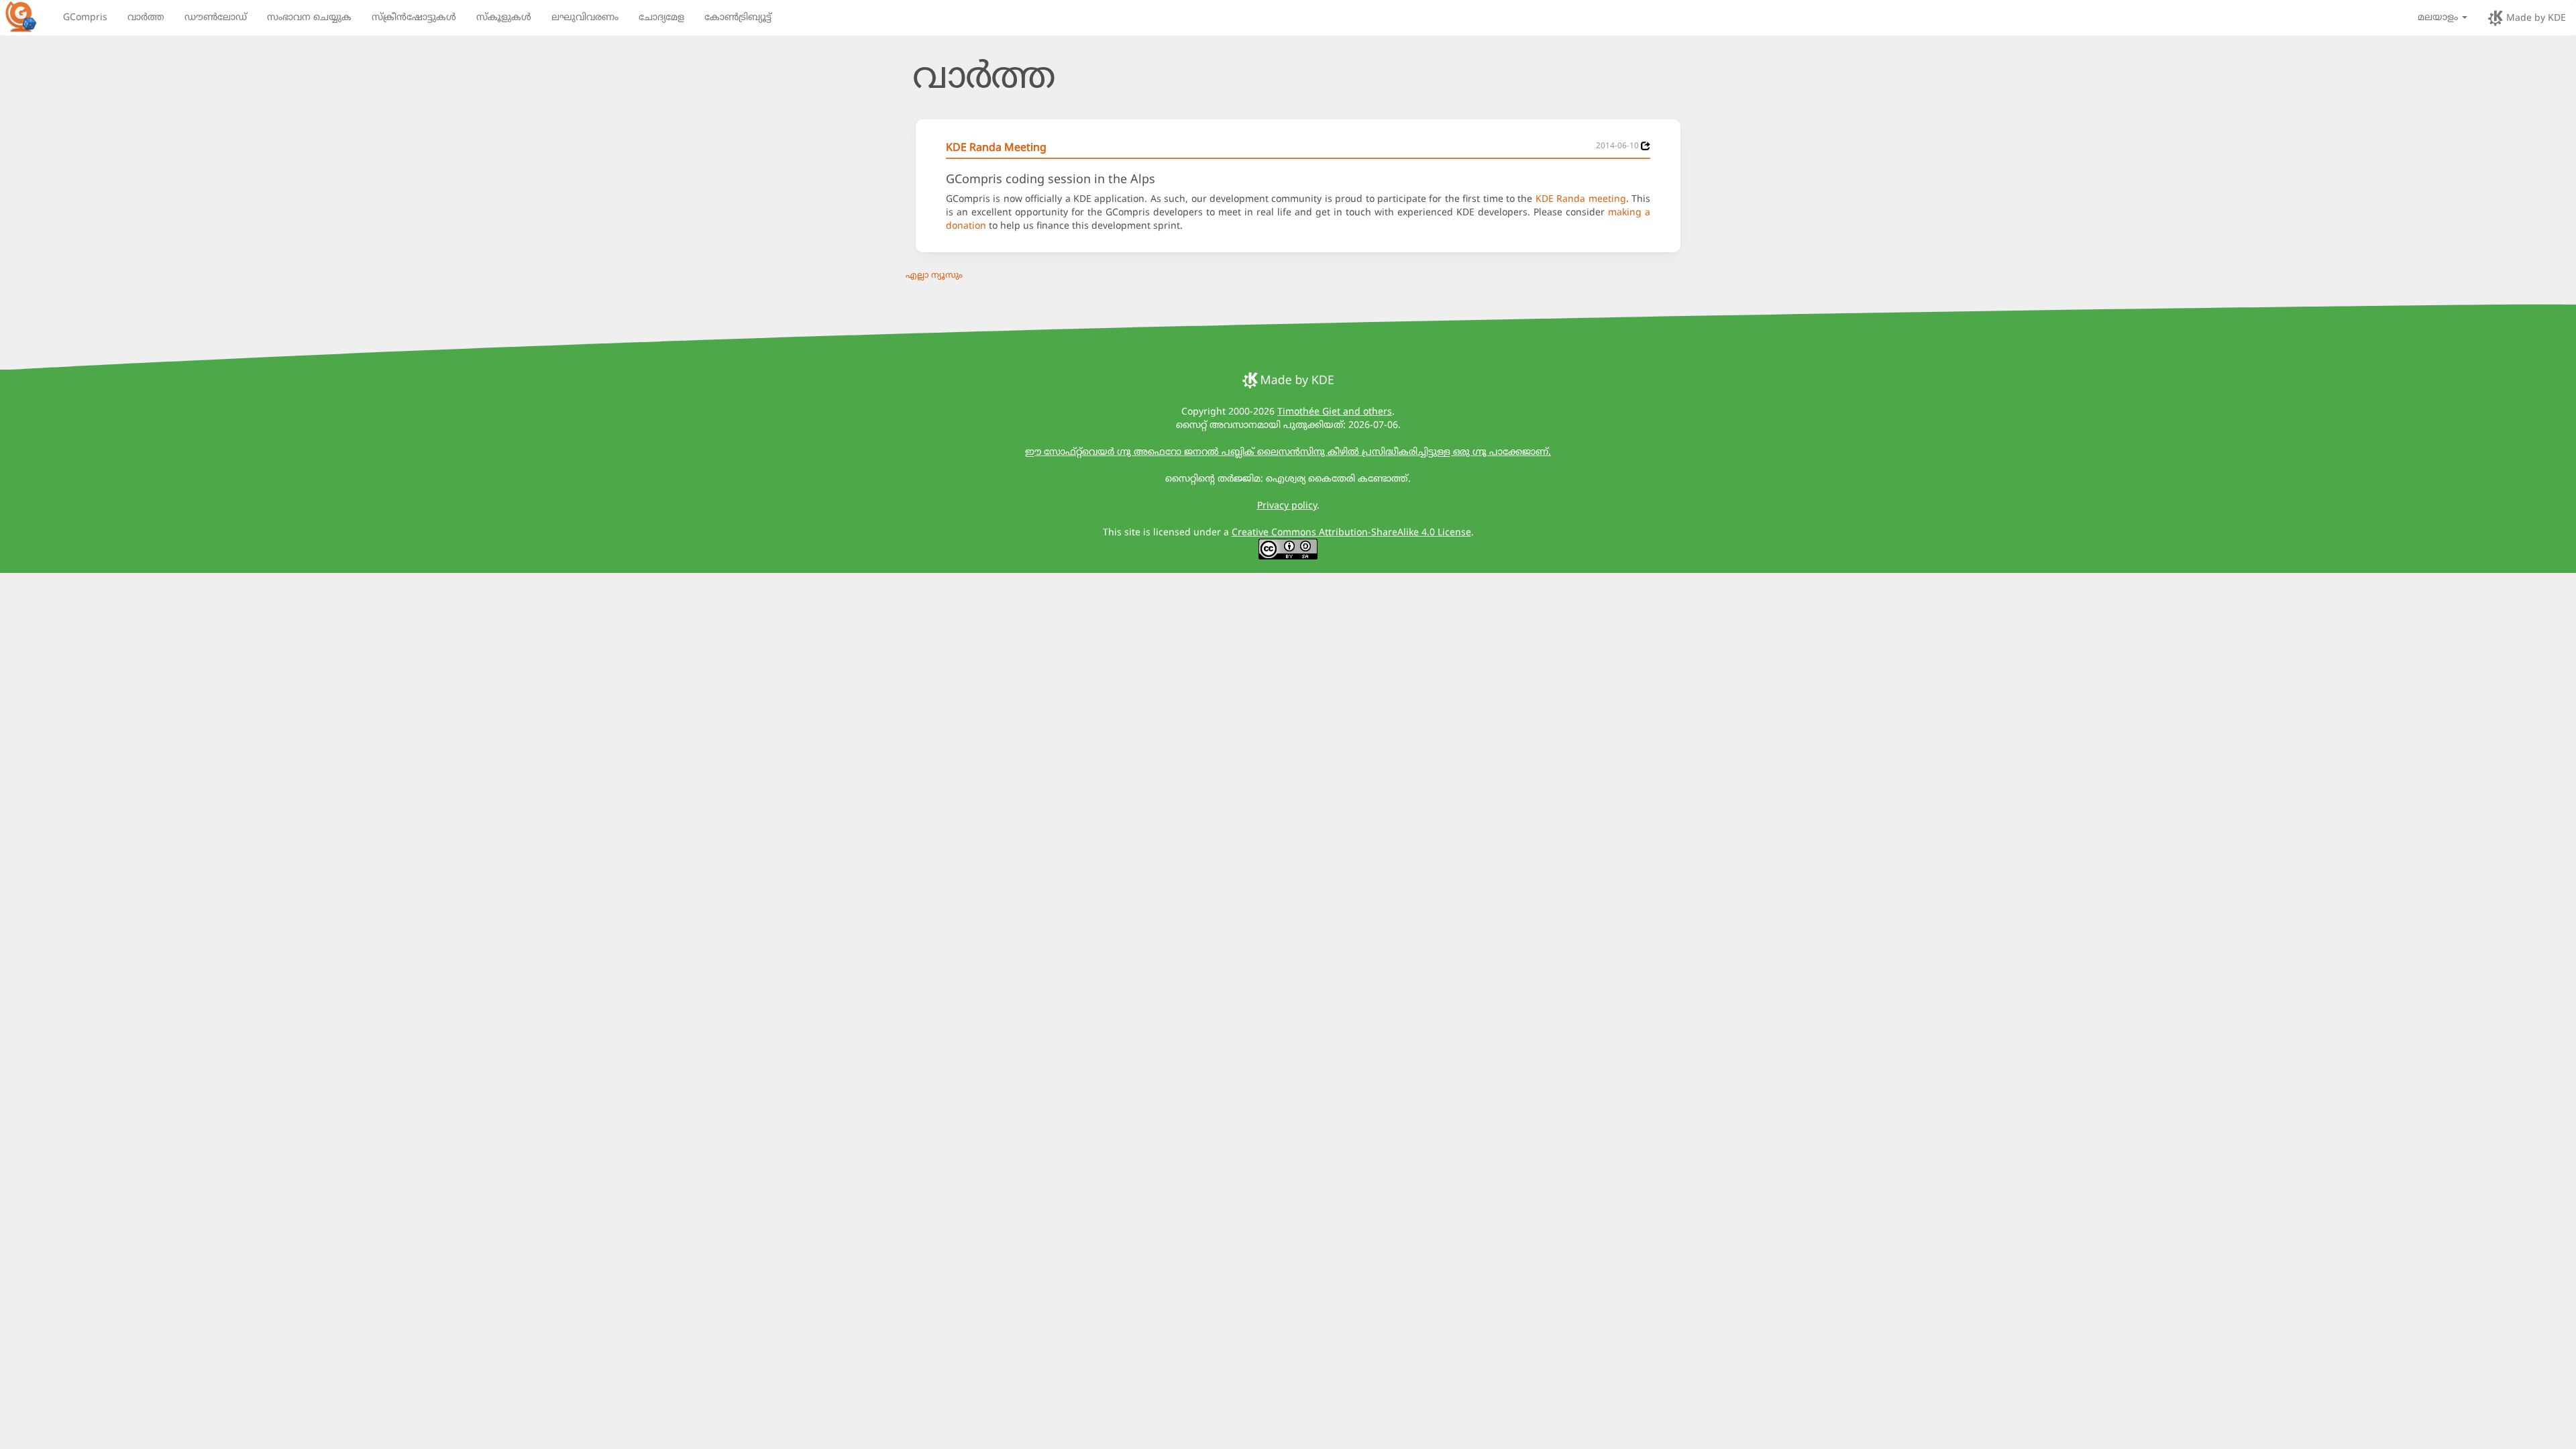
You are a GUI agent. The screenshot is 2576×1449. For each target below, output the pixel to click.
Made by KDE (2535, 17)
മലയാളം (2439, 16)
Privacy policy (1287, 505)
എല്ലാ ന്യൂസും (934, 274)
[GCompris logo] (29, 16)
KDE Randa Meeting (996, 147)
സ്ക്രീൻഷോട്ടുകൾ (414, 16)
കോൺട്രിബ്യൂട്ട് (738, 16)
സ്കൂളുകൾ (504, 16)
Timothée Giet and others (1335, 411)
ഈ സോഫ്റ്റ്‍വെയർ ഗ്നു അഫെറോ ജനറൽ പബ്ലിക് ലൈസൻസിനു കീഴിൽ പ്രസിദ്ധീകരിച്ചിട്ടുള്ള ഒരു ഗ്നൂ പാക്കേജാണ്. (1288, 451)
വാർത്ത (146, 16)
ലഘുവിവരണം (585, 16)
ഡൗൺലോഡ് (216, 16)
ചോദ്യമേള (661, 16)
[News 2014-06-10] (1646, 146)
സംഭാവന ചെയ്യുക (309, 16)
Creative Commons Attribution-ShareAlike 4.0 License (1351, 532)
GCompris (85, 16)
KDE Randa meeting (1581, 198)
